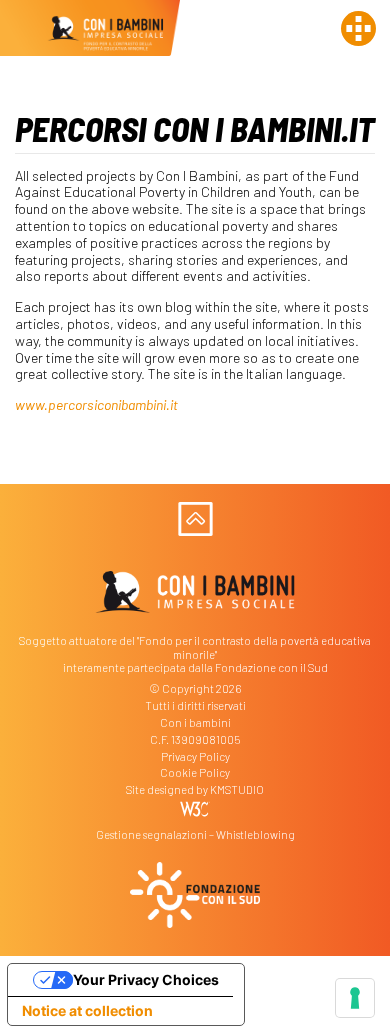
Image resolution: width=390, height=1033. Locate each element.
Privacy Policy (195, 756)
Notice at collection (87, 1010)
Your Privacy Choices (146, 979)
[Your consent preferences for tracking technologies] (355, 998)
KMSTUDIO (237, 789)
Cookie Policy (195, 772)
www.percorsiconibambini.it (96, 404)
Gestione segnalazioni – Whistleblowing (195, 834)
